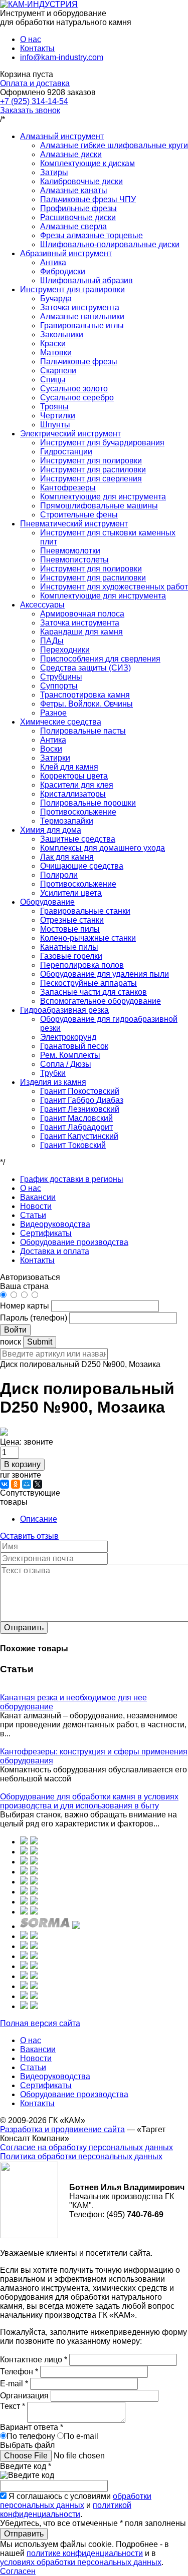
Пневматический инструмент (74, 524)
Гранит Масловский (76, 1118)
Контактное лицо (34, 2360)
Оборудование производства (74, 1242)
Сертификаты (46, 1233)
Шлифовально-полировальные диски (110, 244)
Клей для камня (69, 767)
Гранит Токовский (73, 1145)
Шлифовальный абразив (86, 280)
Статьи (33, 1215)
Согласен (18, 2571)
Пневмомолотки (70, 551)
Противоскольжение (78, 812)
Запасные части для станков (93, 992)
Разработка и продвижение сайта (62, 2129)
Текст (13, 2406)
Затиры (54, 172)
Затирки (55, 758)
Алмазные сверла (73, 226)
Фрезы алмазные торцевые (91, 235)
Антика (53, 262)
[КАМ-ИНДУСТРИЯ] (39, 4)
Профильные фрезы (78, 208)
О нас (31, 39)
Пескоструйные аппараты (88, 983)
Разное (53, 713)
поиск (11, 1342)
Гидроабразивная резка (64, 1010)
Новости (36, 1206)
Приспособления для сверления (100, 659)
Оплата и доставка (35, 83)
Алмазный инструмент (62, 136)
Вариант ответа (32, 2427)
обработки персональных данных (76, 2501)
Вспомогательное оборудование (101, 1001)
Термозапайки (67, 821)
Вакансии (38, 1197)
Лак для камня (67, 857)
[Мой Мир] (27, 1484)
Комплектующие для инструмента (103, 497)
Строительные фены (79, 515)
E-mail (14, 2384)
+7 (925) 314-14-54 (34, 101)
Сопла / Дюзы (66, 1064)
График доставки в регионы (72, 1179)
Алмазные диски (71, 154)
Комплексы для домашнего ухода (103, 848)
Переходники (65, 650)
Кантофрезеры (68, 488)
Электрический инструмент (70, 434)
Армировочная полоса (82, 614)
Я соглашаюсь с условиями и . (76, 2505)
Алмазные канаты (74, 190)
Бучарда (56, 298)
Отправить (24, 1628)
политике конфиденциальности (85, 2553)
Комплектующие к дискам (87, 163)
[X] (38, 1484)
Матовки (56, 353)
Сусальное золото (74, 389)
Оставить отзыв (29, 1536)
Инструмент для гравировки (72, 289)
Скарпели (58, 371)
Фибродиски (63, 271)
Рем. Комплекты (70, 1055)
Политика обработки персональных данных (81, 2156)
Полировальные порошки (88, 803)
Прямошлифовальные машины (99, 506)
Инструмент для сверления (91, 479)
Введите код (26, 2466)
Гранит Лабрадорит (76, 1127)
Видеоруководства (55, 1224)
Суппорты (59, 686)
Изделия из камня (53, 1082)
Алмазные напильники (82, 316)
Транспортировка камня (85, 695)
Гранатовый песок (74, 1046)
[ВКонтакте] (5, 1484)
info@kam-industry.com (62, 57)
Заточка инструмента (80, 307)
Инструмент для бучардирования (102, 443)
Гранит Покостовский (80, 1091)
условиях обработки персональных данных (81, 2562)
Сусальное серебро (77, 398)
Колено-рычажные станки (88, 938)
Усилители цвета (71, 893)
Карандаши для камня (81, 632)
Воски (51, 749)
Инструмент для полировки (91, 461)
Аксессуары (42, 605)
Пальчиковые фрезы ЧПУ (88, 199)
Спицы (53, 380)
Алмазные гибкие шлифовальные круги (114, 145)
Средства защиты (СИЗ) (85, 668)
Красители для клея (77, 785)
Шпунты (55, 425)
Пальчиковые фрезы (79, 362)
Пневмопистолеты (74, 560)
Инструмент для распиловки (93, 470)
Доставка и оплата (55, 1251)
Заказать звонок (30, 110)
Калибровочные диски (81, 181)
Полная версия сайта (40, 2023)
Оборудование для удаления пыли (105, 974)
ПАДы (52, 641)
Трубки (53, 1073)
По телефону (31, 2436)
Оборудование (47, 902)
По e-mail (81, 2436)
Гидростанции (66, 452)
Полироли (59, 875)
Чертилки (58, 416)
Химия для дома (51, 830)
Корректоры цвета (74, 776)
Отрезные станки (72, 920)
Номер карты (25, 1306)
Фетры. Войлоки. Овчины (86, 704)
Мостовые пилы (70, 929)
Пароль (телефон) (35, 1318)
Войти (15, 1330)
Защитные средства (78, 839)
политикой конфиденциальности (66, 2510)
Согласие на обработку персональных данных (86, 2147)
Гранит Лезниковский (80, 1109)
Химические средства (61, 722)
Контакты (37, 48)
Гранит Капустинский (79, 1136)
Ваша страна (24, 1286)
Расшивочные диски (78, 217)
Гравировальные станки (85, 911)
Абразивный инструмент (66, 253)
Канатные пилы (69, 947)
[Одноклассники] (16, 1484)
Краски (53, 344)
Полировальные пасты (83, 731)
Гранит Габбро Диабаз (82, 1100)
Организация (25, 2396)
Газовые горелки (71, 956)
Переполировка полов (82, 965)
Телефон (19, 2372)
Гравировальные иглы (82, 326)
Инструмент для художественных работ (114, 587)
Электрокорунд (68, 1037)
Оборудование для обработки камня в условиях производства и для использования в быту (89, 1801)
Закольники (62, 335)
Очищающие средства (82, 866)
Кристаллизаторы (73, 794)
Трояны (54, 407)
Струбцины (61, 677)
